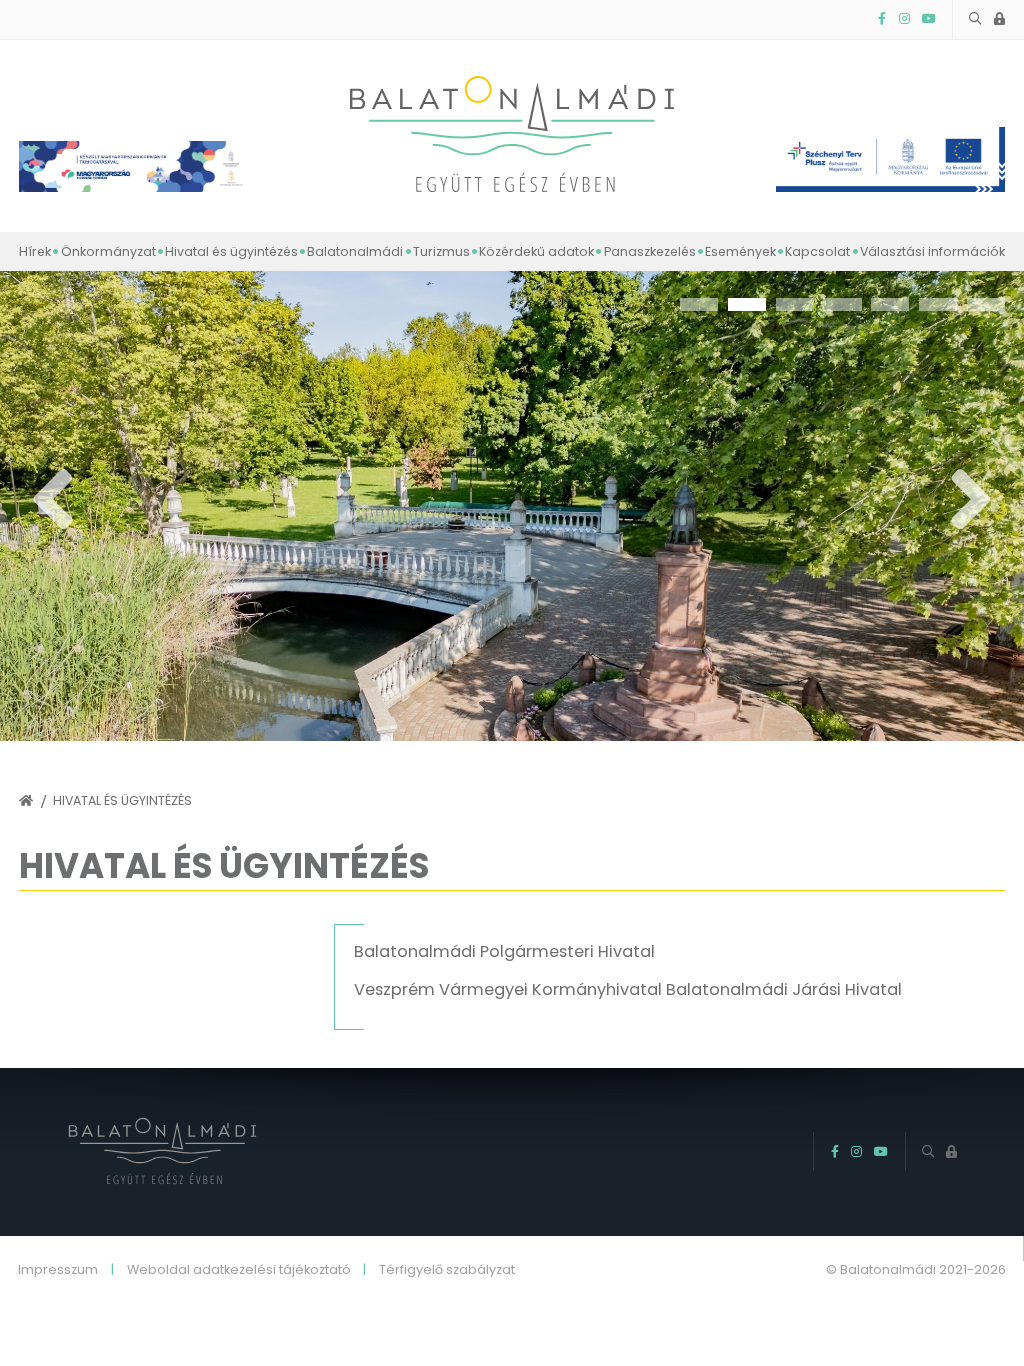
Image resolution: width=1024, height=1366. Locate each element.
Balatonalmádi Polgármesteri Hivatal (504, 951)
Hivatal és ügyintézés (231, 251)
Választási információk (932, 251)
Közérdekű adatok (536, 251)
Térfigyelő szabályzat (447, 1270)
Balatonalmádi (355, 251)
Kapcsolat (817, 251)
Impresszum (58, 1270)
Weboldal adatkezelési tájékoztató (239, 1270)
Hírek (35, 251)
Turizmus (441, 251)
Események (740, 251)
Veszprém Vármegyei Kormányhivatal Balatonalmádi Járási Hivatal (628, 989)
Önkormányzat (108, 251)
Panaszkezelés (649, 251)
